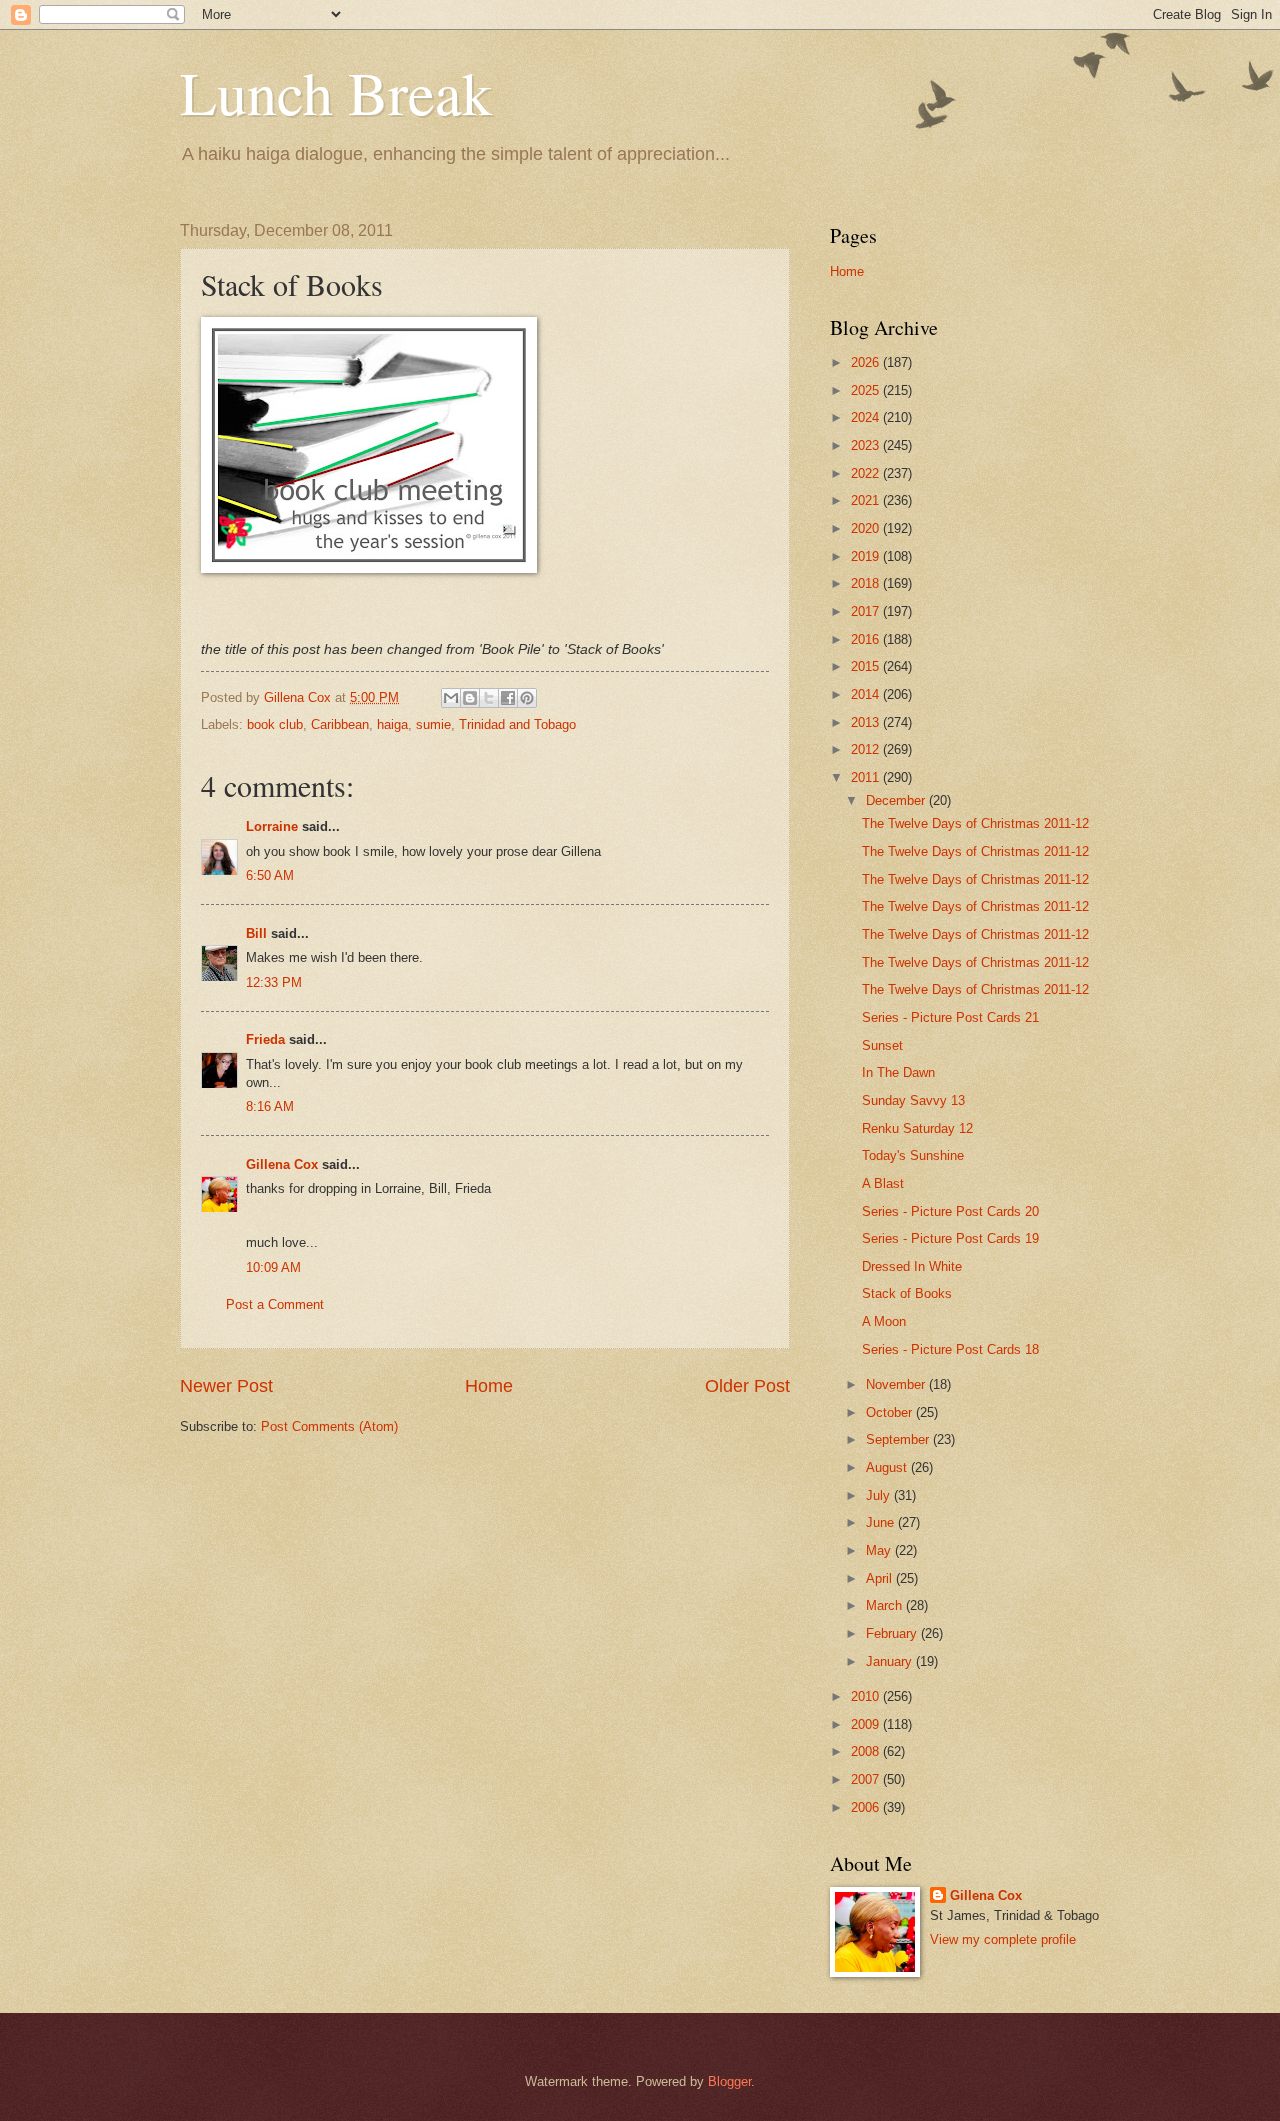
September (899, 1439)
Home (489, 1386)
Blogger (729, 2081)
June (882, 1522)
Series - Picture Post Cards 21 (950, 1017)
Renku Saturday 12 (917, 1128)
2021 (867, 500)
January (891, 1661)
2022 (867, 473)
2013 (867, 722)
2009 (867, 1724)
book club (275, 724)
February (893, 1633)
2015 (867, 666)
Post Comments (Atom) (329, 1426)
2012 (867, 749)
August (888, 1467)
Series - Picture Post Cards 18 (950, 1349)
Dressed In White (912, 1266)
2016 (867, 639)
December (897, 800)
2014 (867, 694)
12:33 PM (274, 982)
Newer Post (226, 1386)
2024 (867, 417)
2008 (867, 1751)
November (897, 1384)
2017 (867, 611)
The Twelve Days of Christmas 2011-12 (975, 823)
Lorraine (272, 826)
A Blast (883, 1183)
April (881, 1578)
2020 (867, 528)
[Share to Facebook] (508, 698)
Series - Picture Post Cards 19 (950, 1238)
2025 (867, 390)
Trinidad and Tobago (517, 724)
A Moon (884, 1321)
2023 (867, 445)
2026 (867, 362)
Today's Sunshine (913, 1155)
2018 (867, 583)
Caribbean (340, 724)
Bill (256, 933)
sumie (433, 724)
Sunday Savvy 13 (913, 1100)
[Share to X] (489, 698)
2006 (867, 1807)
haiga (392, 724)
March (886, 1605)
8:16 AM (270, 1106)
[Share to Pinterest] (527, 698)
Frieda (265, 1039)
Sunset (882, 1045)
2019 (867, 556)
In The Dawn (898, 1072)
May (880, 1550)
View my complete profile (1003, 1939)
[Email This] (451, 698)
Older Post (747, 1386)
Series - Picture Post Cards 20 (950, 1211)
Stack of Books (907, 1293)
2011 (867, 777)
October (891, 1412)
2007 (867, 1779)
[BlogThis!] (470, 698)
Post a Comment (275, 1304)
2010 (867, 1696)
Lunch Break (336, 92)
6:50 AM (270, 875)
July (880, 1495)
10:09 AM (273, 1267)
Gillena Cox (282, 1164)
